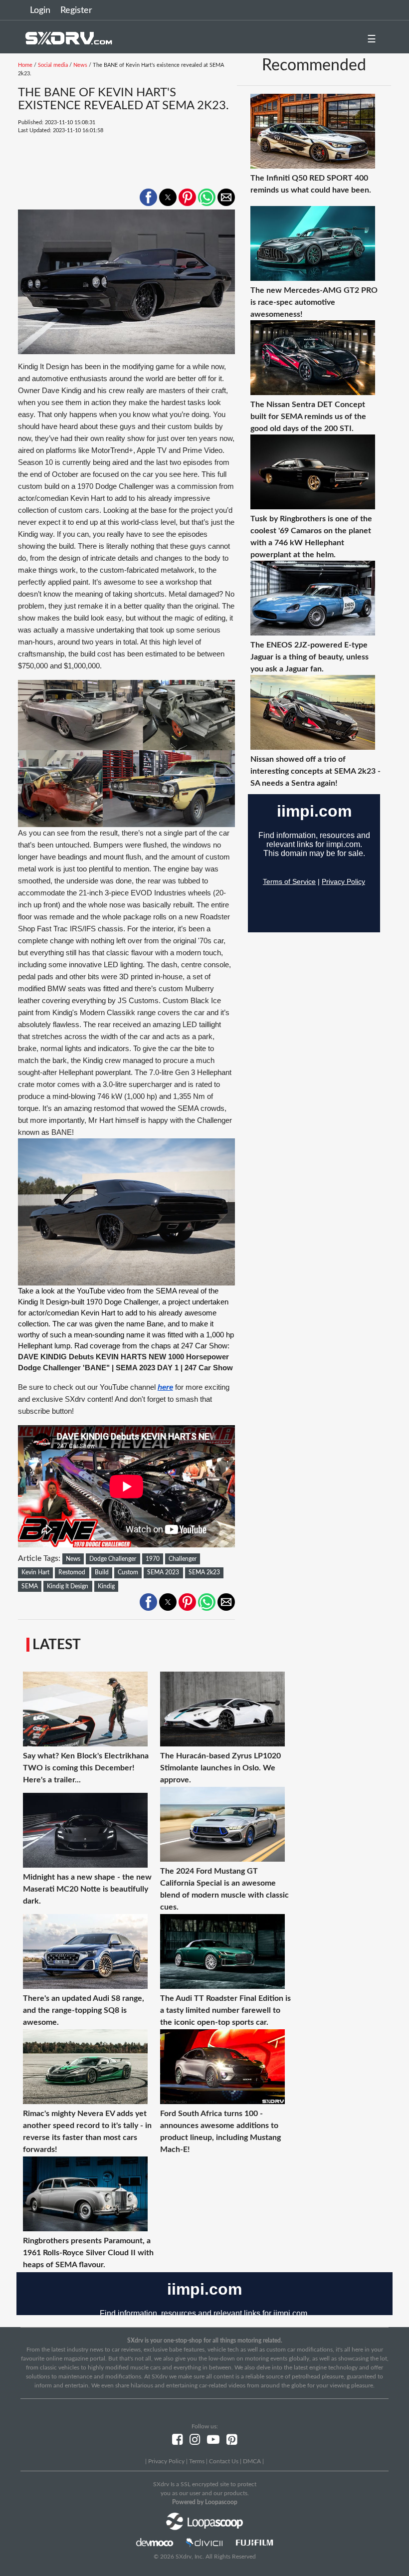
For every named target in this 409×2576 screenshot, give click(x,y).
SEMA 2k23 (204, 1572)
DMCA (252, 2461)
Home (25, 65)
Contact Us (224, 2461)
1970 (153, 1559)
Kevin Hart (35, 1572)
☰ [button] (372, 39)
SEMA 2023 (163, 1572)
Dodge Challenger (113, 1559)
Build (102, 1572)
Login (40, 10)
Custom (128, 1572)
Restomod (72, 1572)
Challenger (183, 1559)
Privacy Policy (166, 2461)
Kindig (106, 1586)
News (80, 65)
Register (76, 10)
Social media (53, 65)
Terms (197, 2461)
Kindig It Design (68, 1586)
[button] (148, 197)
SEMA (30, 1586)
